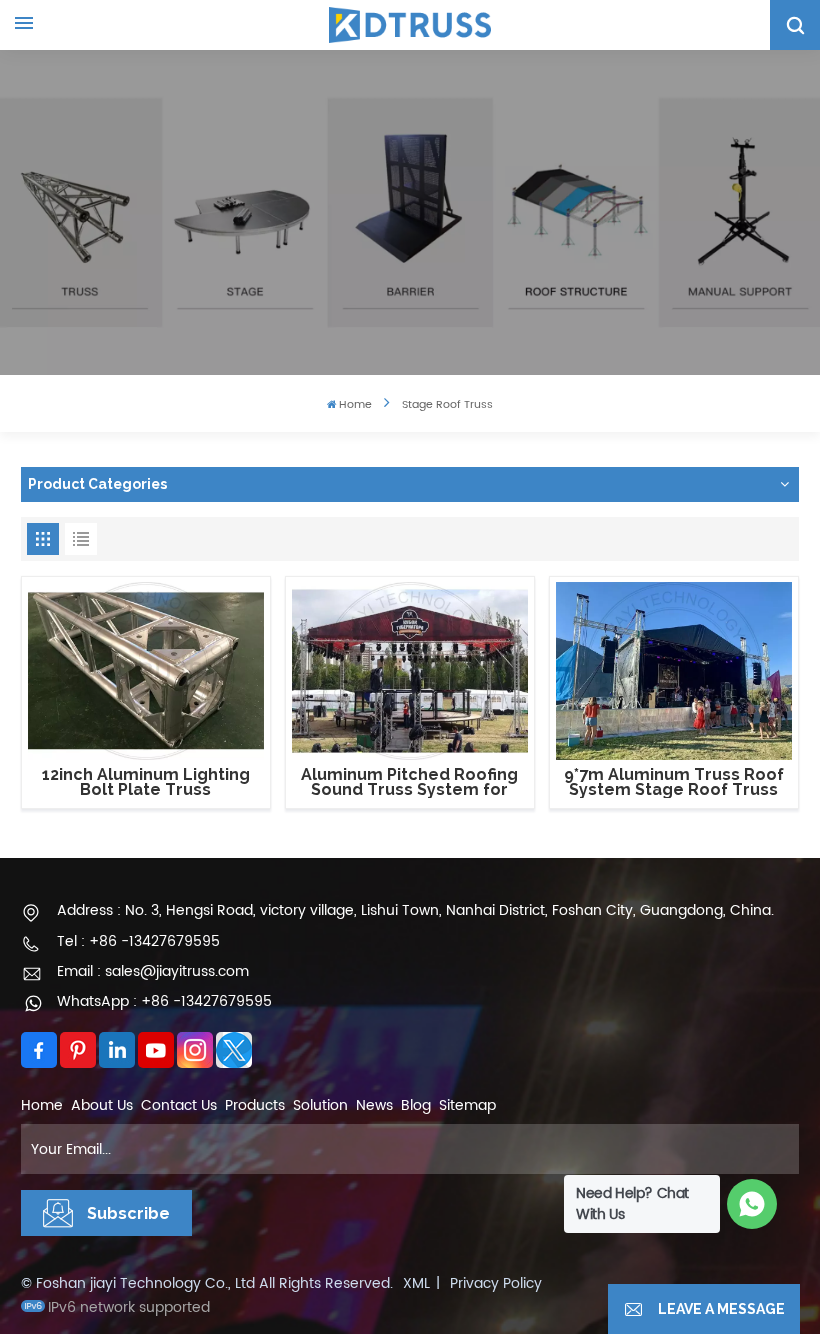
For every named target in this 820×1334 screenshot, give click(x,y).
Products (255, 1105)
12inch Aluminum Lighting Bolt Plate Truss (146, 782)
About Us (102, 1105)
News (374, 1105)
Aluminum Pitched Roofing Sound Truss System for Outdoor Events (409, 782)
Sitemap (467, 1105)
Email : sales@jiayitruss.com (153, 971)
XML (416, 1283)
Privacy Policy (496, 1283)
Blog (416, 1105)
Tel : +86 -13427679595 (138, 941)
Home (355, 405)
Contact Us (179, 1105)
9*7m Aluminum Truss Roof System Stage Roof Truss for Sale (674, 782)
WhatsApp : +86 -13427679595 (164, 1001)
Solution (320, 1105)
